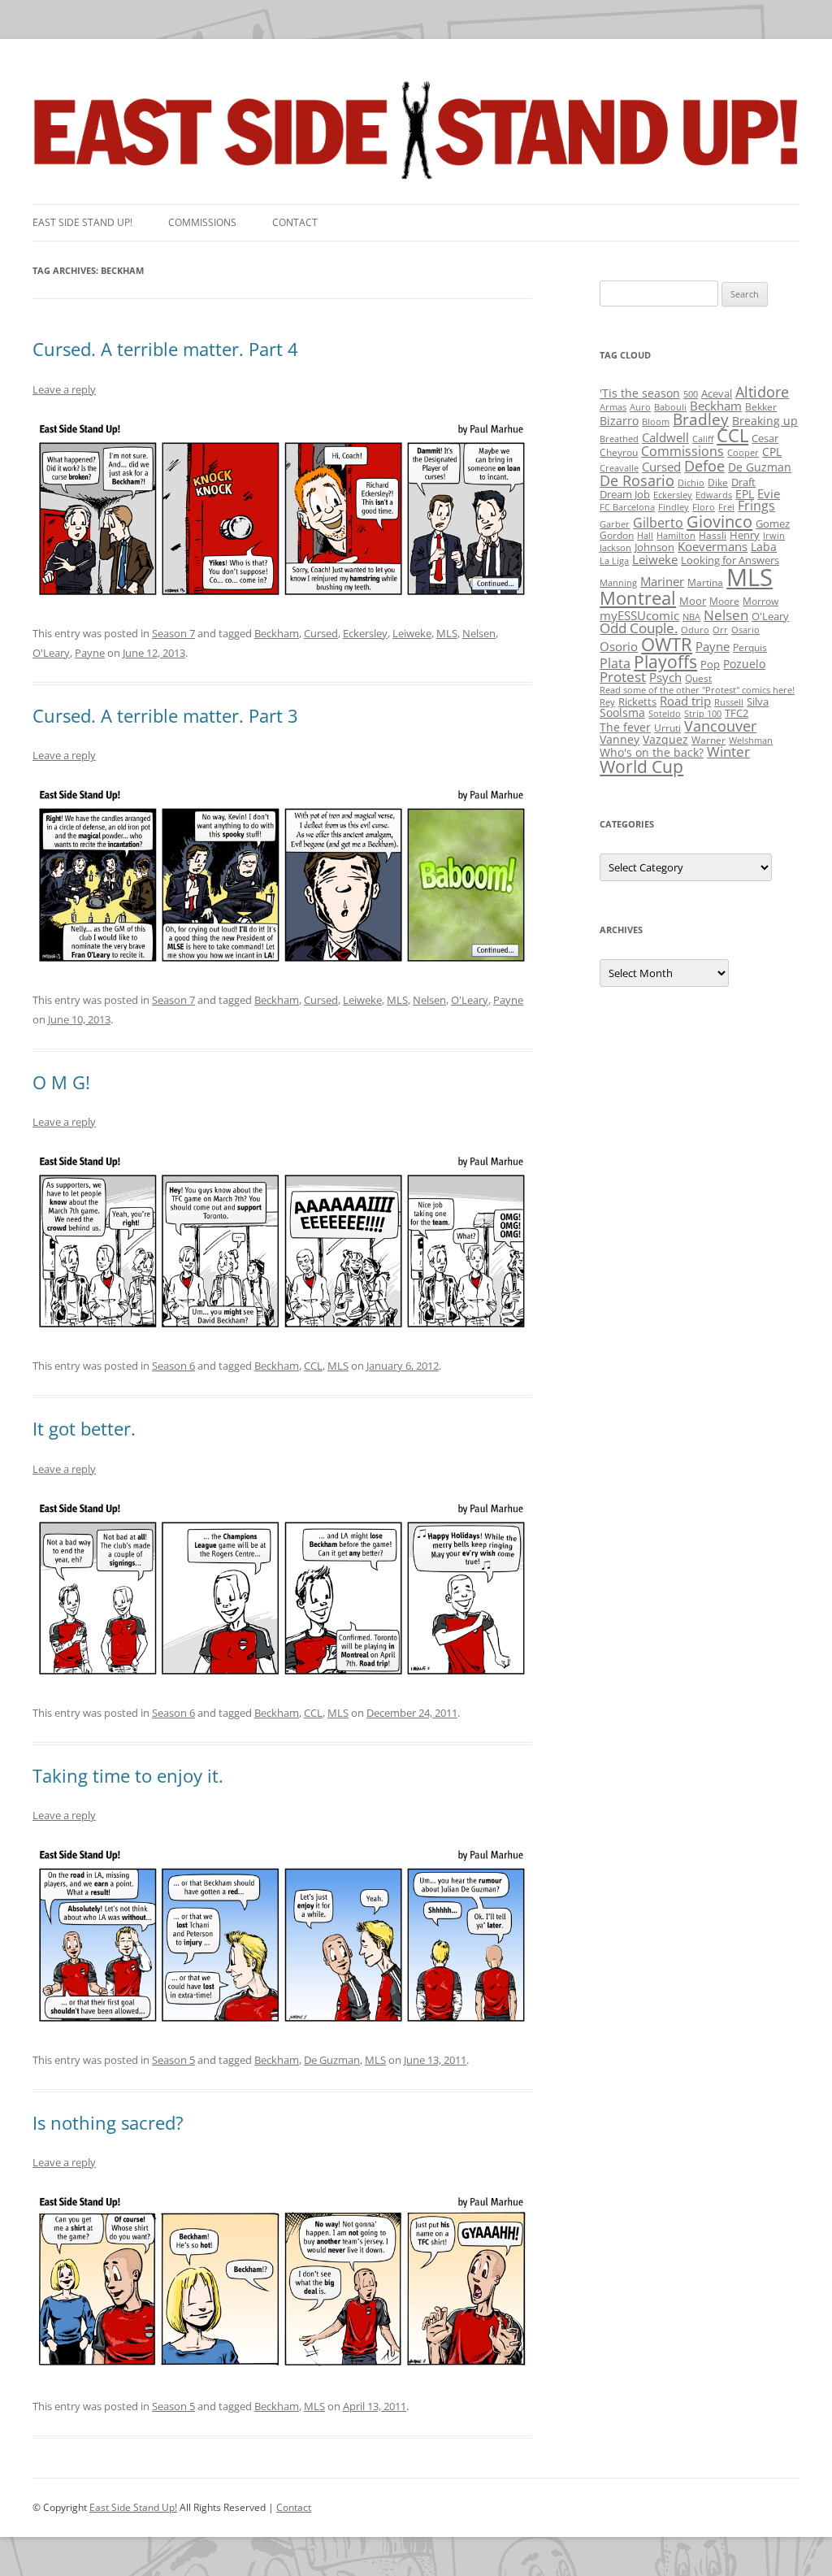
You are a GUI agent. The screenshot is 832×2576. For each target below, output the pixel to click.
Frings (756, 506)
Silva (758, 702)
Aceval (717, 393)
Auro (640, 407)
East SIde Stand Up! (82, 222)
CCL (313, 1366)
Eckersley (365, 633)
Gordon (617, 535)
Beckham (277, 633)
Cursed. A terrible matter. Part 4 (165, 349)
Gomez (773, 523)
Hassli (713, 535)
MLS (447, 633)
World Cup (641, 767)
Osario (745, 630)
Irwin (774, 536)
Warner (708, 740)
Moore (724, 601)
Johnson (654, 547)
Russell (729, 702)
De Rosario (637, 480)
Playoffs (665, 662)
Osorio (619, 646)
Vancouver (720, 725)
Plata (615, 663)
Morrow (760, 601)
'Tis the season (640, 393)
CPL (772, 452)
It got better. (84, 1428)
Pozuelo (744, 664)
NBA (691, 617)
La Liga (614, 561)
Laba (764, 547)
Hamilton (676, 536)
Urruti (667, 728)
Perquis (750, 647)
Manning (618, 583)
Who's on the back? (652, 752)
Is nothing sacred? (108, 2122)
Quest (698, 678)
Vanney (620, 739)
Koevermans (713, 547)
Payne (90, 653)
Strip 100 (703, 714)
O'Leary (51, 653)
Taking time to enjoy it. (128, 1775)
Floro (704, 507)
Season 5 (173, 2060)
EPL (745, 494)
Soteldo (665, 714)
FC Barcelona (627, 507)
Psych (665, 677)
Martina (705, 582)
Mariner (662, 581)
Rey (607, 702)
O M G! (61, 1082)
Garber (615, 524)
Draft (743, 482)
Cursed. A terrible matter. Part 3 (165, 715)
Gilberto (658, 523)
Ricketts (637, 702)
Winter (728, 752)
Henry (745, 535)
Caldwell (665, 437)
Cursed (321, 633)
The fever (625, 727)
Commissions (202, 222)
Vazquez (665, 739)
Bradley (701, 419)
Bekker (761, 407)
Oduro (695, 630)
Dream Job (625, 494)
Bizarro (619, 421)
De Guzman (332, 2060)
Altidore (762, 392)
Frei (726, 507)
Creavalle (619, 468)
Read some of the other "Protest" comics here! (697, 690)
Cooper (743, 453)
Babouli (670, 407)
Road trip (685, 701)
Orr (720, 630)
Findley (674, 507)
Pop (710, 664)
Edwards (714, 495)
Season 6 (173, 1366)
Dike (718, 482)
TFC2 (737, 713)
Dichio (691, 483)
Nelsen (479, 633)
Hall (645, 536)
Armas (613, 407)
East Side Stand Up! (133, 2507)
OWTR (667, 644)
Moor (693, 601)
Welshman (751, 741)
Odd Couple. (639, 628)
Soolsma (622, 712)
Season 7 (173, 633)
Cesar (765, 438)
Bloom (656, 422)
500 (691, 394)
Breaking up (765, 421)
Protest (623, 677)
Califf (703, 439)
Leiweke (412, 633)
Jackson (615, 548)
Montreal (638, 598)
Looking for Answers (730, 560)
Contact (295, 222)
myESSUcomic (639, 615)
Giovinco (719, 521)
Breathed (619, 439)
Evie (769, 494)
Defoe (704, 466)
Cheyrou (619, 452)
